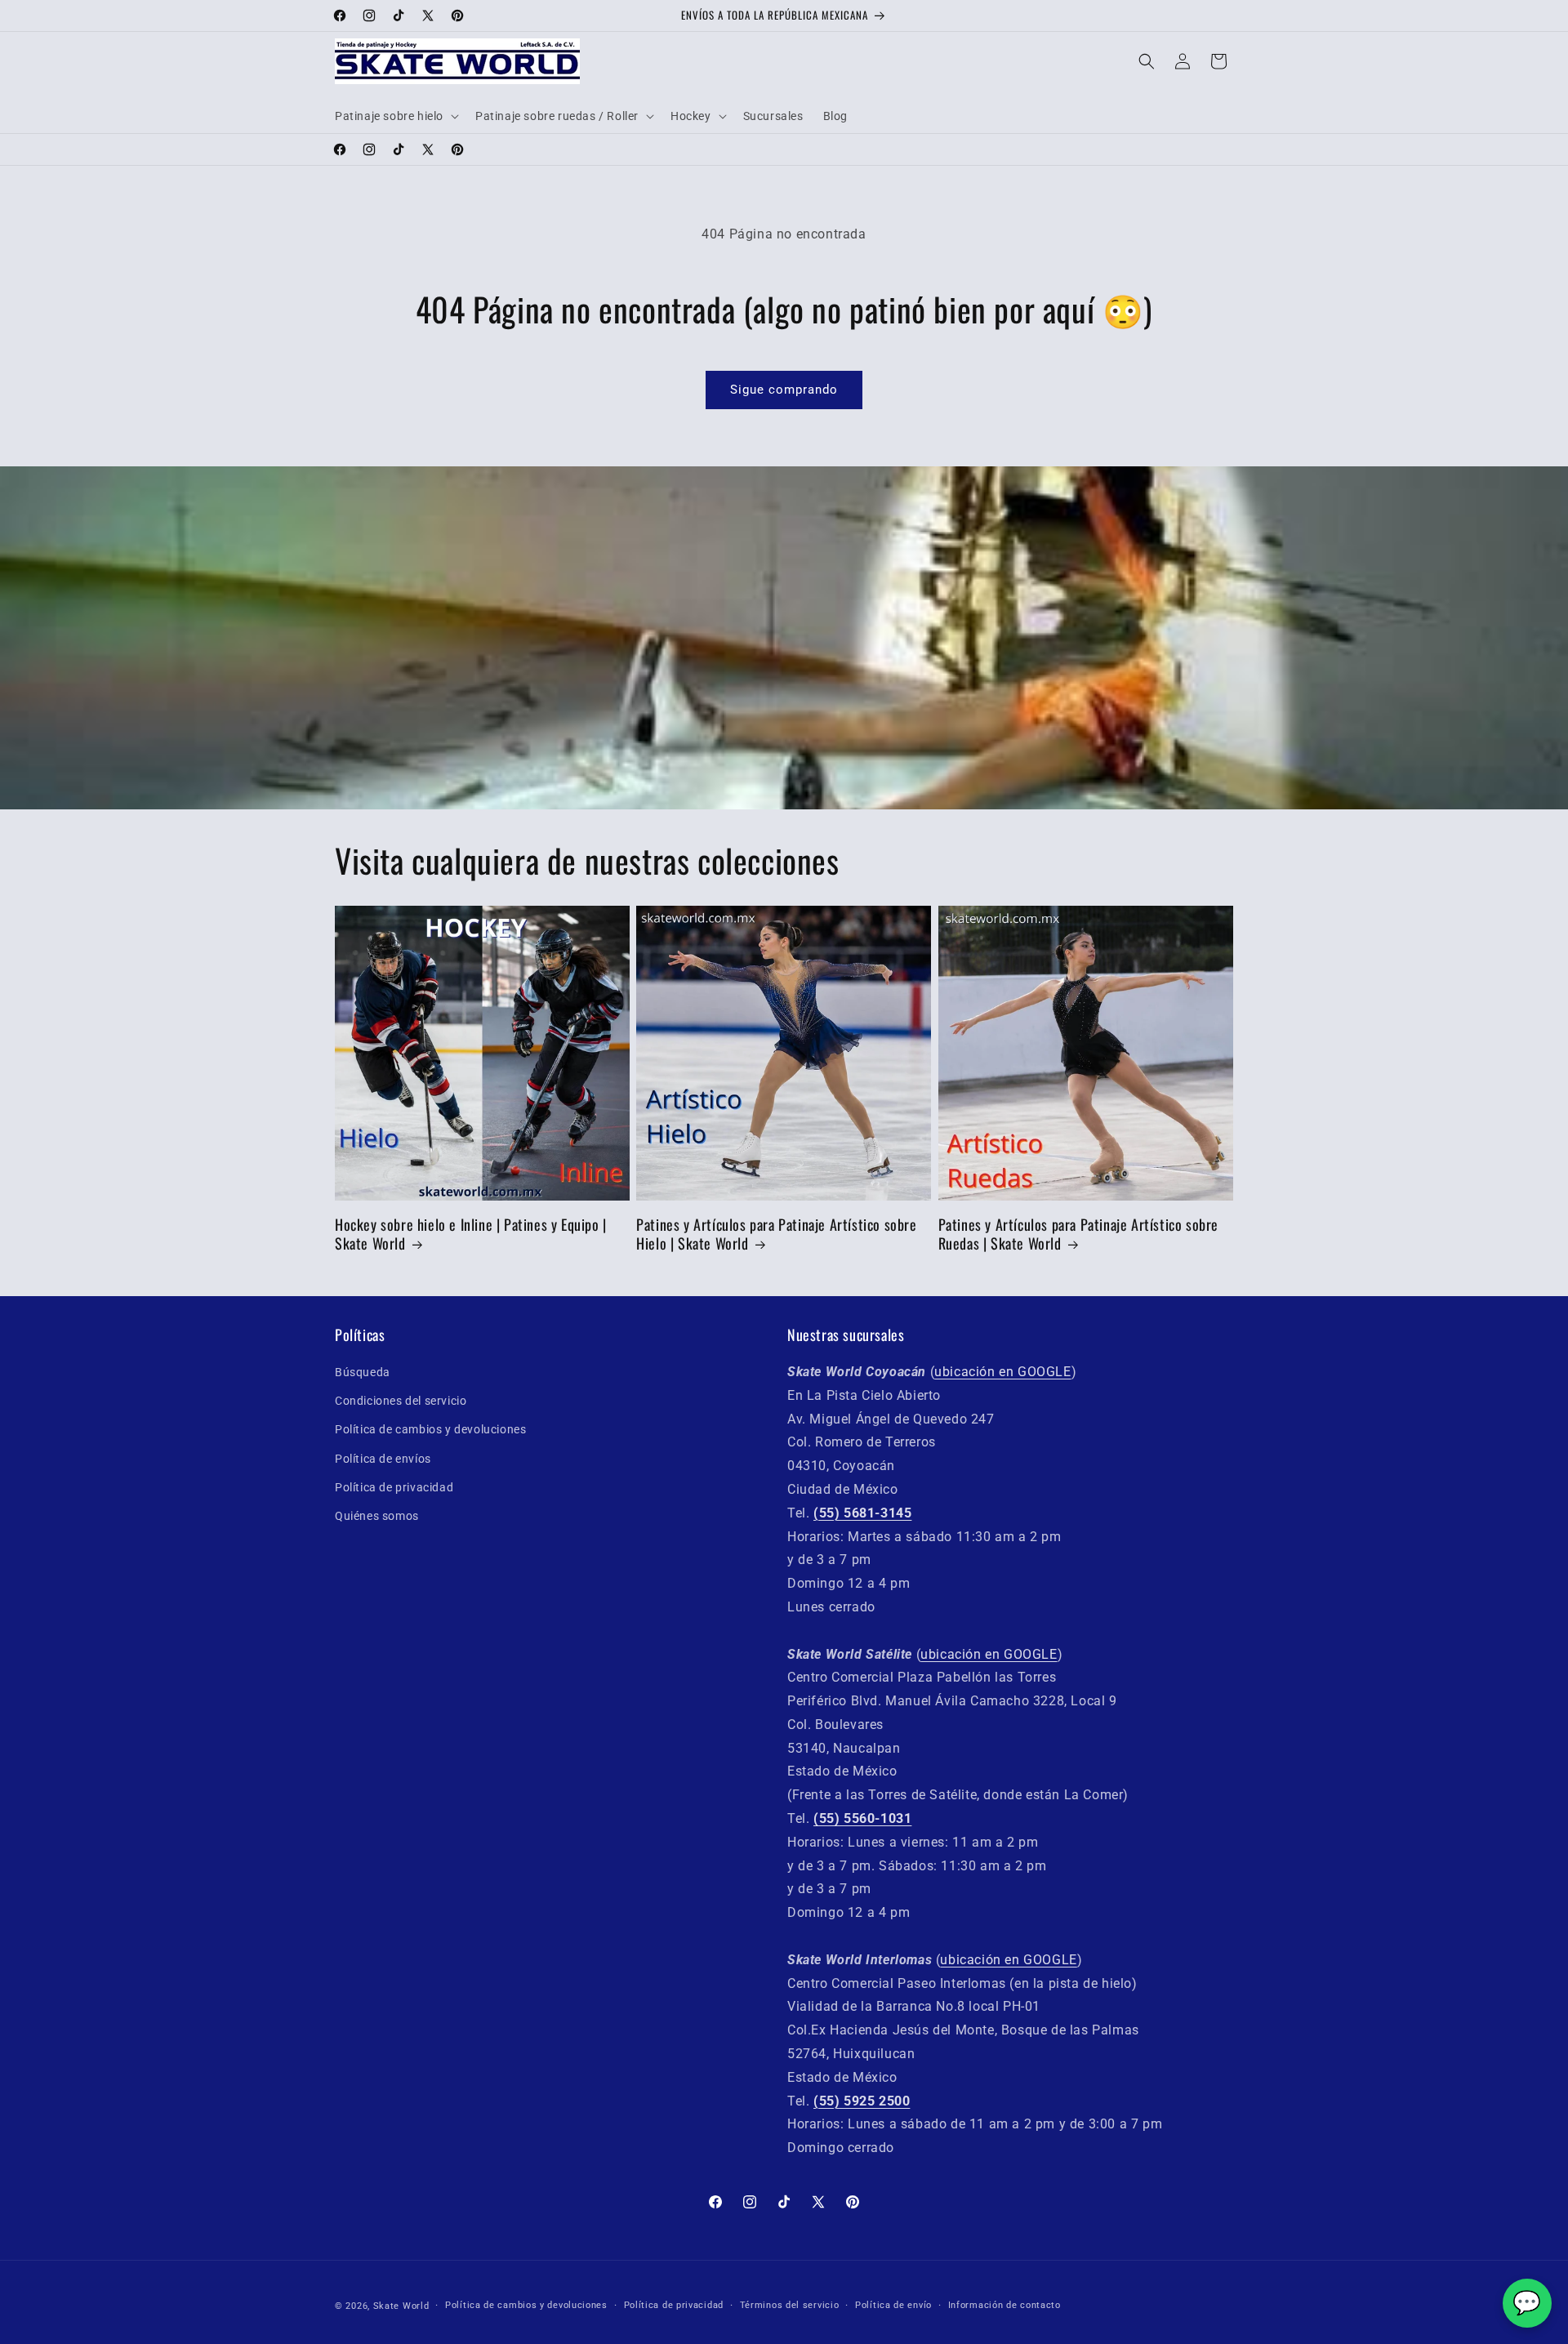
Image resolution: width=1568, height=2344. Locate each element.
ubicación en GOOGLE (1002, 1372)
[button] (395, 116)
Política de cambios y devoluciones (430, 1430)
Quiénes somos (377, 1516)
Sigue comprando (784, 390)
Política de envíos (383, 1459)
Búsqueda (363, 1372)
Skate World (401, 2306)
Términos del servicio (790, 2305)
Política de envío (893, 2305)
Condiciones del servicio (401, 1401)
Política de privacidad (394, 1487)
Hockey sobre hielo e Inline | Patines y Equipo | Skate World (471, 1234)
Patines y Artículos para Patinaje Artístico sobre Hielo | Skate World (776, 1234)
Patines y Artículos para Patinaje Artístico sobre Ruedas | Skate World (1078, 1234)
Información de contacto (1004, 2305)
